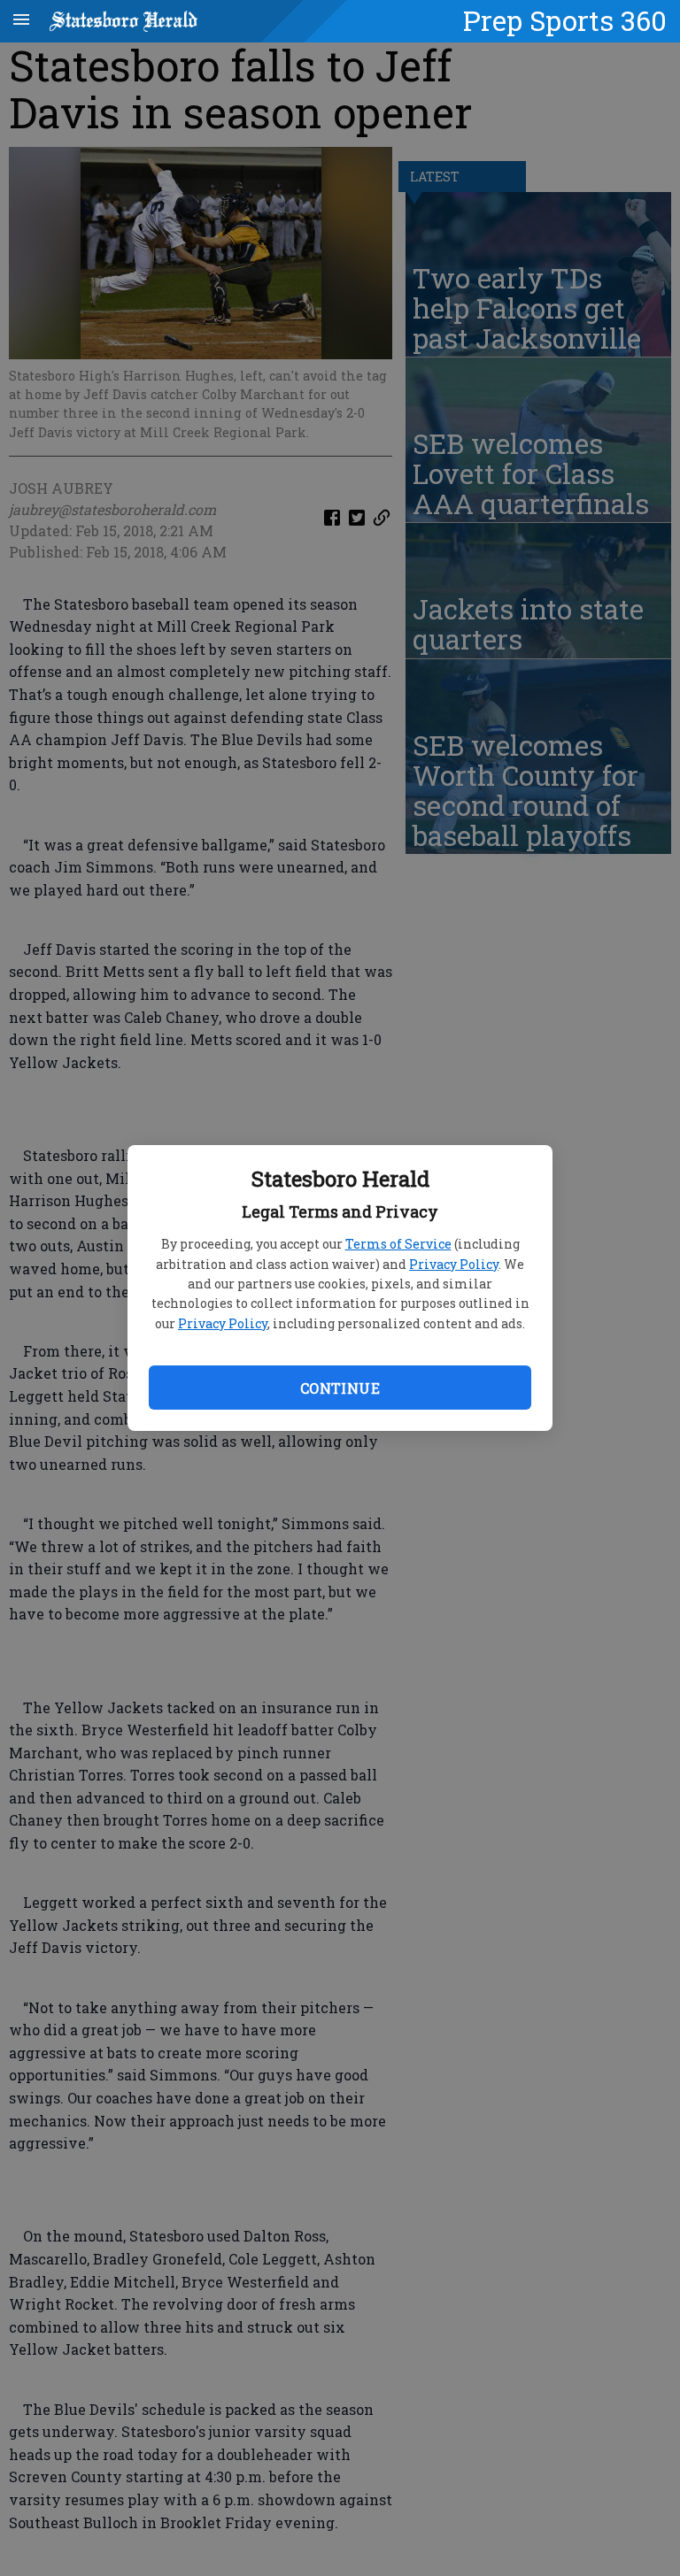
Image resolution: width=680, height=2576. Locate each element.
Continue (340, 1388)
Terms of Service (398, 1244)
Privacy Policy (454, 1264)
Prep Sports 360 (565, 20)
